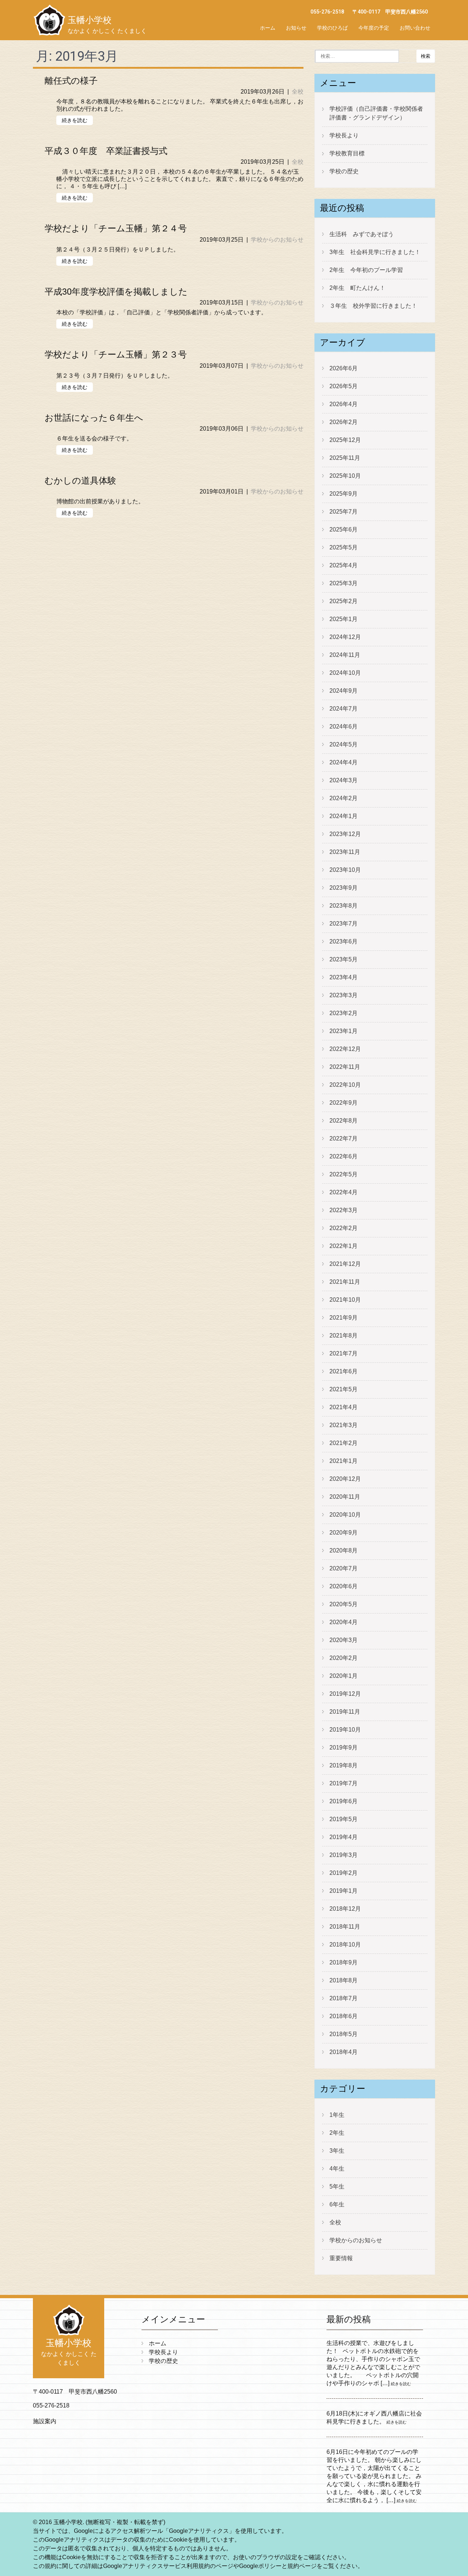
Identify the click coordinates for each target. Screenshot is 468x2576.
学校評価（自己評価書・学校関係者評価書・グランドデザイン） (376, 113)
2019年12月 (345, 1694)
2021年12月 (345, 1264)
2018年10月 (345, 1945)
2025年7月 (344, 512)
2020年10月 (345, 1515)
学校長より (344, 135)
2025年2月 (344, 601)
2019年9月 (344, 1747)
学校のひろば (332, 28)
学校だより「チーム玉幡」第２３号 (116, 355)
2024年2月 (344, 798)
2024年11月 (345, 655)
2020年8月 (344, 1550)
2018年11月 (345, 1927)
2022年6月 (344, 1156)
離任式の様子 (71, 81)
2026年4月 (344, 404)
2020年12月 (345, 1479)
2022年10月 (345, 1085)
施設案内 (45, 2421)
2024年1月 (344, 816)
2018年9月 (344, 1962)
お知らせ (296, 28)
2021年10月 (345, 1300)
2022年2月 (344, 1228)
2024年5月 (344, 744)
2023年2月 (344, 1013)
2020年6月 (344, 1586)
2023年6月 (344, 941)
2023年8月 (344, 906)
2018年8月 (344, 1980)
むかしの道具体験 (80, 481)
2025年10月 (345, 476)
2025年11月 (345, 458)
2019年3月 (344, 1855)
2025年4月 (344, 565)
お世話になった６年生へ (94, 418)
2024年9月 (344, 691)
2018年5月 (344, 2034)
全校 (298, 92)
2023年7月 (344, 924)
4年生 (337, 2169)
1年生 (337, 2115)
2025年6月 (344, 529)
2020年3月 (344, 1640)
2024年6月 (344, 727)
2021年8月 (344, 1336)
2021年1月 (344, 1461)
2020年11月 (345, 1497)
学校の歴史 (344, 171)
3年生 (337, 2151)
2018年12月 (345, 1909)
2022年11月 (345, 1067)
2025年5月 (344, 547)
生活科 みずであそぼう (362, 234)
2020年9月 (344, 1533)
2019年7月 (344, 1783)
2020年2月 (344, 1658)
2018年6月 (344, 2016)
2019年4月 (344, 1837)
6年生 (337, 2204)
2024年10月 (345, 673)
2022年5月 (344, 1174)
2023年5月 (344, 959)
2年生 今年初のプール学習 (366, 270)
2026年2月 (344, 422)
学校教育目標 (347, 153)
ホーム (268, 28)
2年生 (337, 2133)
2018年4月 (344, 2052)
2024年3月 (344, 780)
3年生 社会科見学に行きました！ (375, 252)
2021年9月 (344, 1318)
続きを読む (75, 120)
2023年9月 (344, 888)
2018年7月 (344, 1998)
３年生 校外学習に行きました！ (373, 306)
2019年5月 (344, 1819)
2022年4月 (344, 1192)
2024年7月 (344, 709)
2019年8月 (344, 1765)
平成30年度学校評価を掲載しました (116, 292)
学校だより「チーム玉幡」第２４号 (116, 228)
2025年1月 (344, 619)
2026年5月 (344, 386)
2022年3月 (344, 1210)
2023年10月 (345, 870)
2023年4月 (344, 977)
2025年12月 (345, 440)
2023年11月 (345, 852)
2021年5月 (344, 1389)
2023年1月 (344, 1031)
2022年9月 (344, 1103)
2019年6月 (344, 1801)
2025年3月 (344, 583)
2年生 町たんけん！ (357, 288)
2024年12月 (345, 637)
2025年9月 (344, 494)
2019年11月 (345, 1712)
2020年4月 (344, 1622)
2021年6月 (344, 1371)
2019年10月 (345, 1730)
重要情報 (341, 2258)
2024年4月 (344, 762)
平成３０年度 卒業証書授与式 (106, 151)
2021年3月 (344, 1425)
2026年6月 (344, 368)
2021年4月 (344, 1407)
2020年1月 (344, 1676)
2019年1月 (344, 1891)
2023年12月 (345, 834)
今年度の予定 (374, 28)
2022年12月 (345, 1049)
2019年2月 (344, 1873)
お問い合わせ (415, 28)
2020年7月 (344, 1568)
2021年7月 (344, 1353)
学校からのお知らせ (277, 240)
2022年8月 (344, 1121)
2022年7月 (344, 1138)
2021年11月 (345, 1282)
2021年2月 (344, 1443)
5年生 (337, 2187)
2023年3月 (344, 995)
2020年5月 (344, 1604)
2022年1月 (344, 1246)
